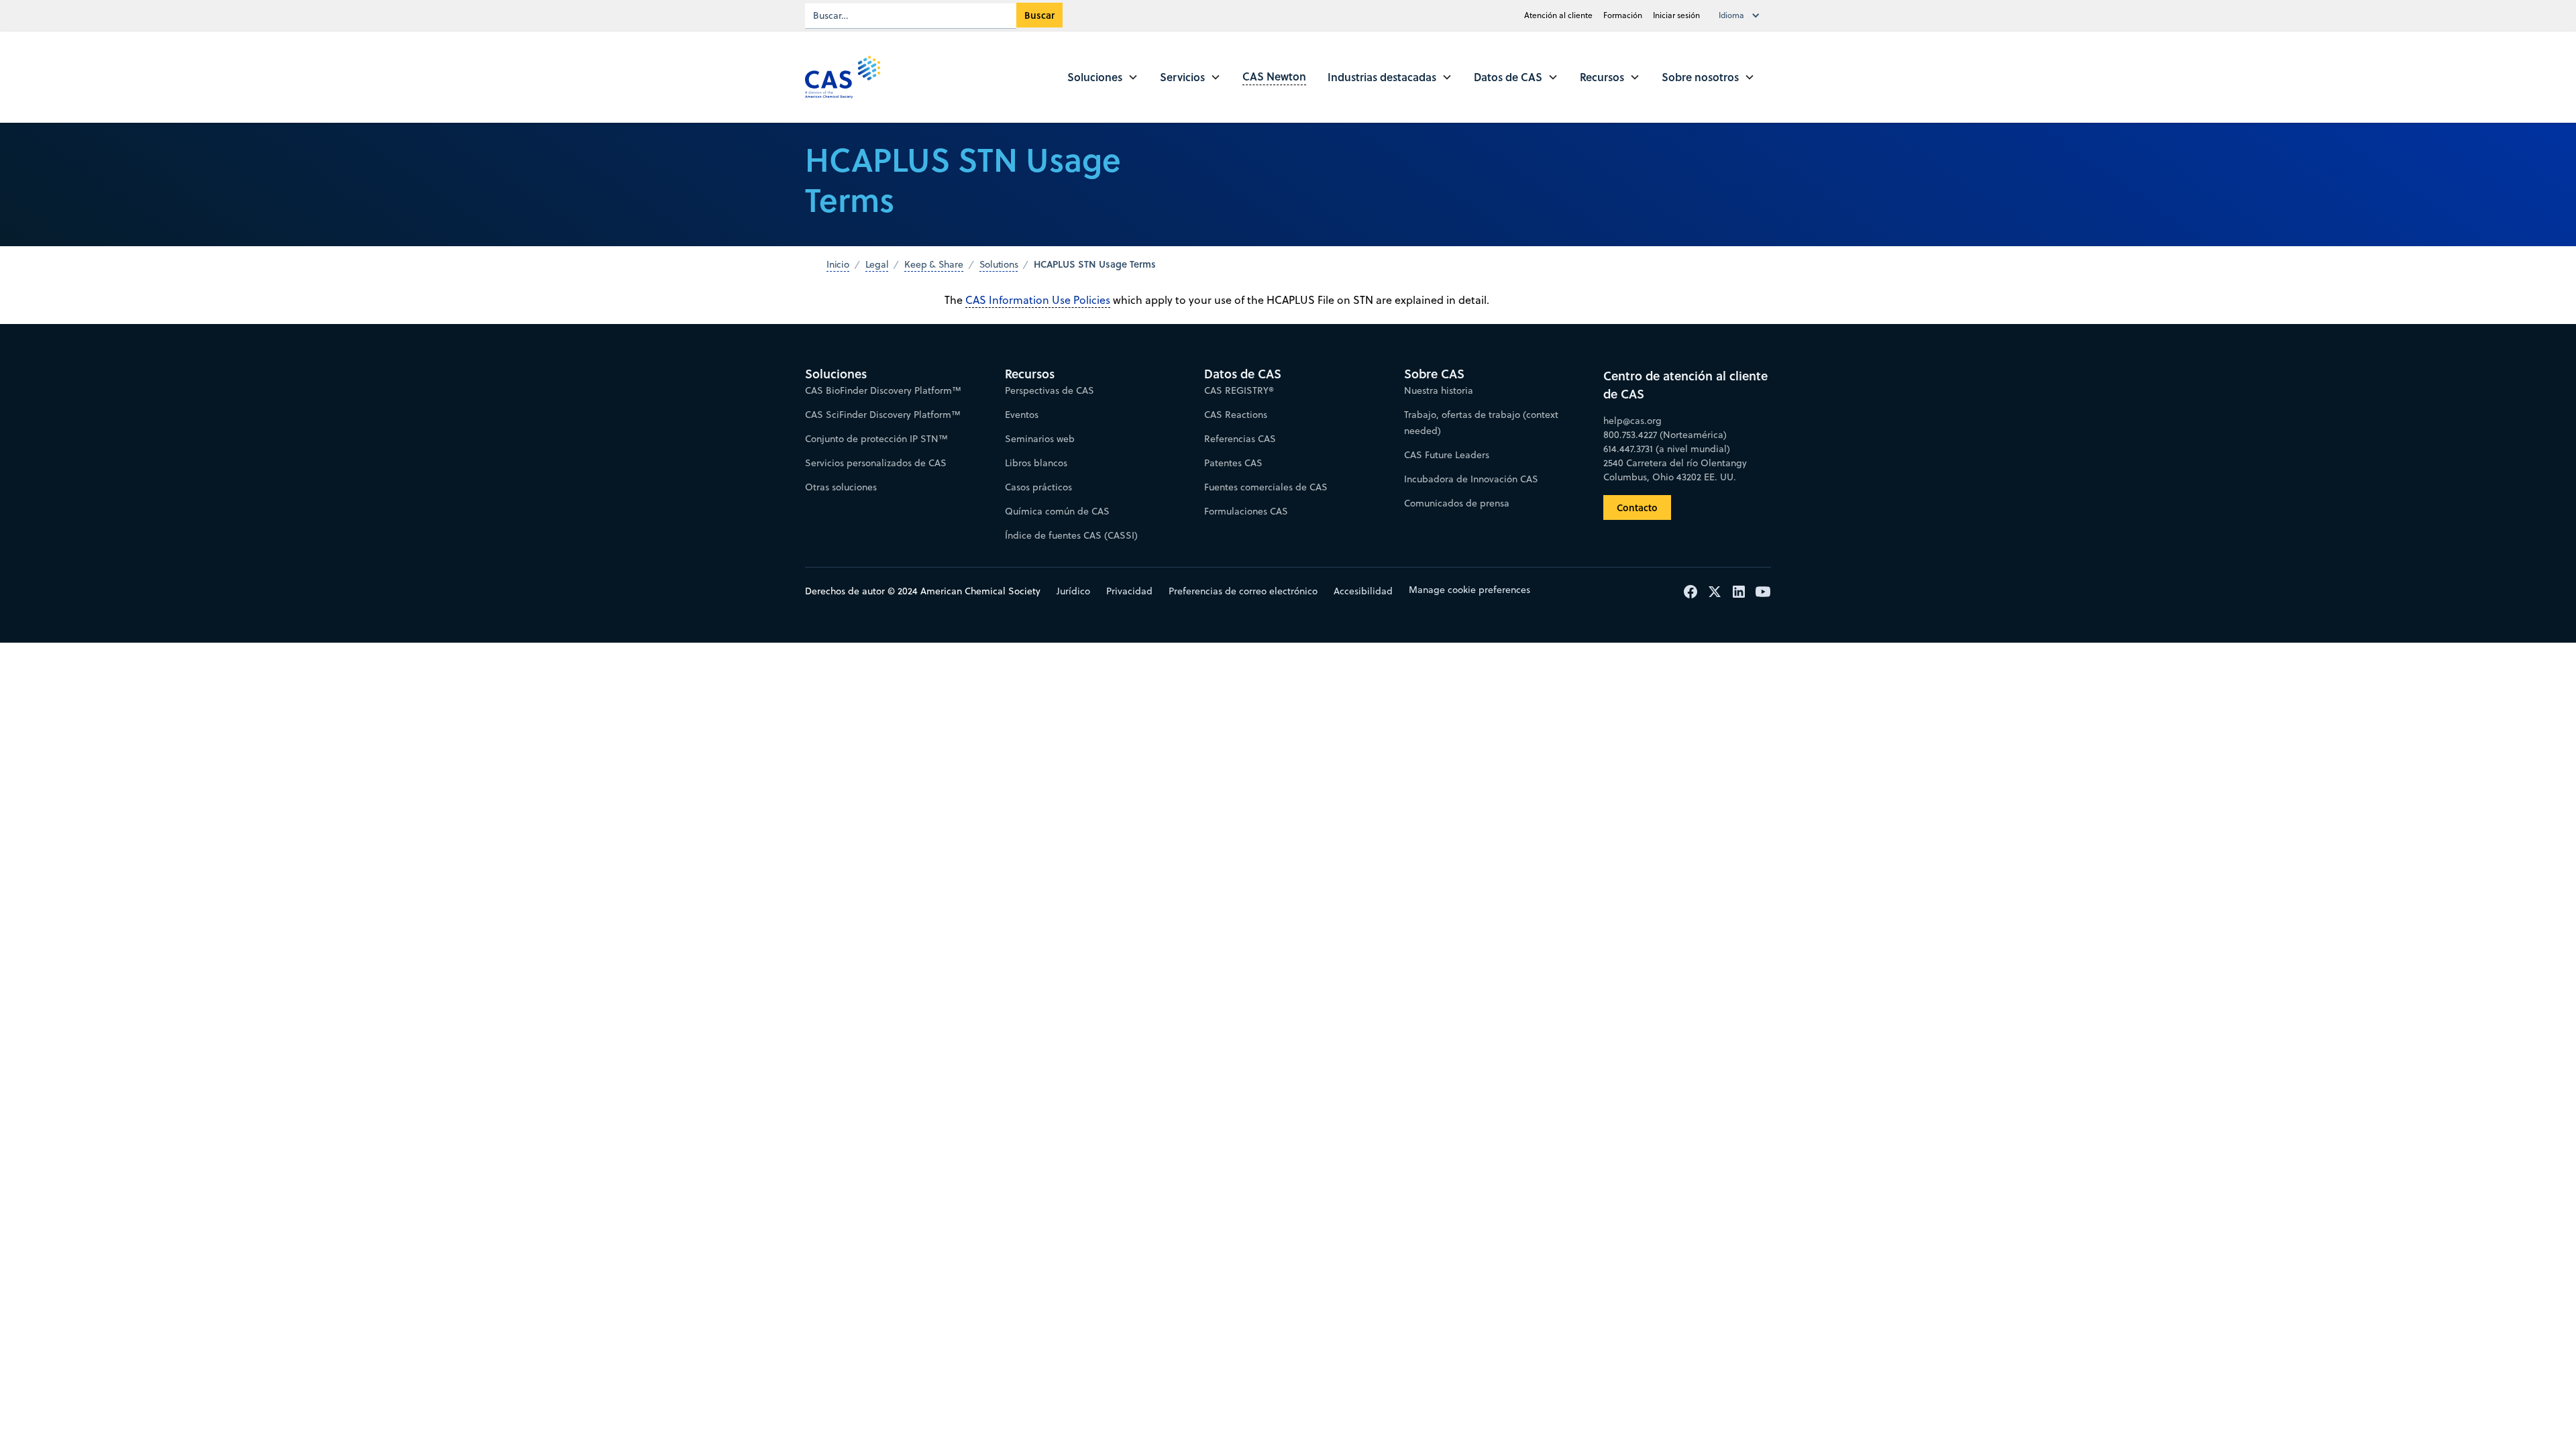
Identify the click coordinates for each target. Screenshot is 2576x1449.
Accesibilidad (1363, 591)
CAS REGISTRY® (1239, 390)
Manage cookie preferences (1469, 590)
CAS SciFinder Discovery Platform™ (883, 415)
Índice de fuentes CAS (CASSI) (1071, 535)
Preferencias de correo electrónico (1243, 591)
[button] (1742, 15)
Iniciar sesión (1676, 15)
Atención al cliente (1558, 15)
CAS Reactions (1236, 415)
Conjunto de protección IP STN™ (876, 439)
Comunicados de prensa (1457, 503)
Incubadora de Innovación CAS (1471, 479)
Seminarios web (1040, 439)
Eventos (1022, 415)
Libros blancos (1036, 463)
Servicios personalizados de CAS (876, 463)
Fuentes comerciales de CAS (1266, 487)
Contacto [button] (1637, 507)
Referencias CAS (1240, 439)
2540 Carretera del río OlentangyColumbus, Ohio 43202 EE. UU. (1675, 470)
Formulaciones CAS (1246, 511)
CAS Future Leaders (1447, 455)
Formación (1623, 15)
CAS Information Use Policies (1038, 300)
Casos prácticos (1038, 487)
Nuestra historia (1439, 390)
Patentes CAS (1233, 463)
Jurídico (1073, 591)
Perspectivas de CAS (1050, 390)
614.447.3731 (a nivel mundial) (1667, 449)
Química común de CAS (1057, 511)
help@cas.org (1632, 421)
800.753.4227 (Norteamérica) (1665, 435)
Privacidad (1129, 591)
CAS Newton (1274, 76)
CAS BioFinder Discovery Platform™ (883, 390)
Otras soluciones (841, 487)
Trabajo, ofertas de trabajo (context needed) (1481, 423)
